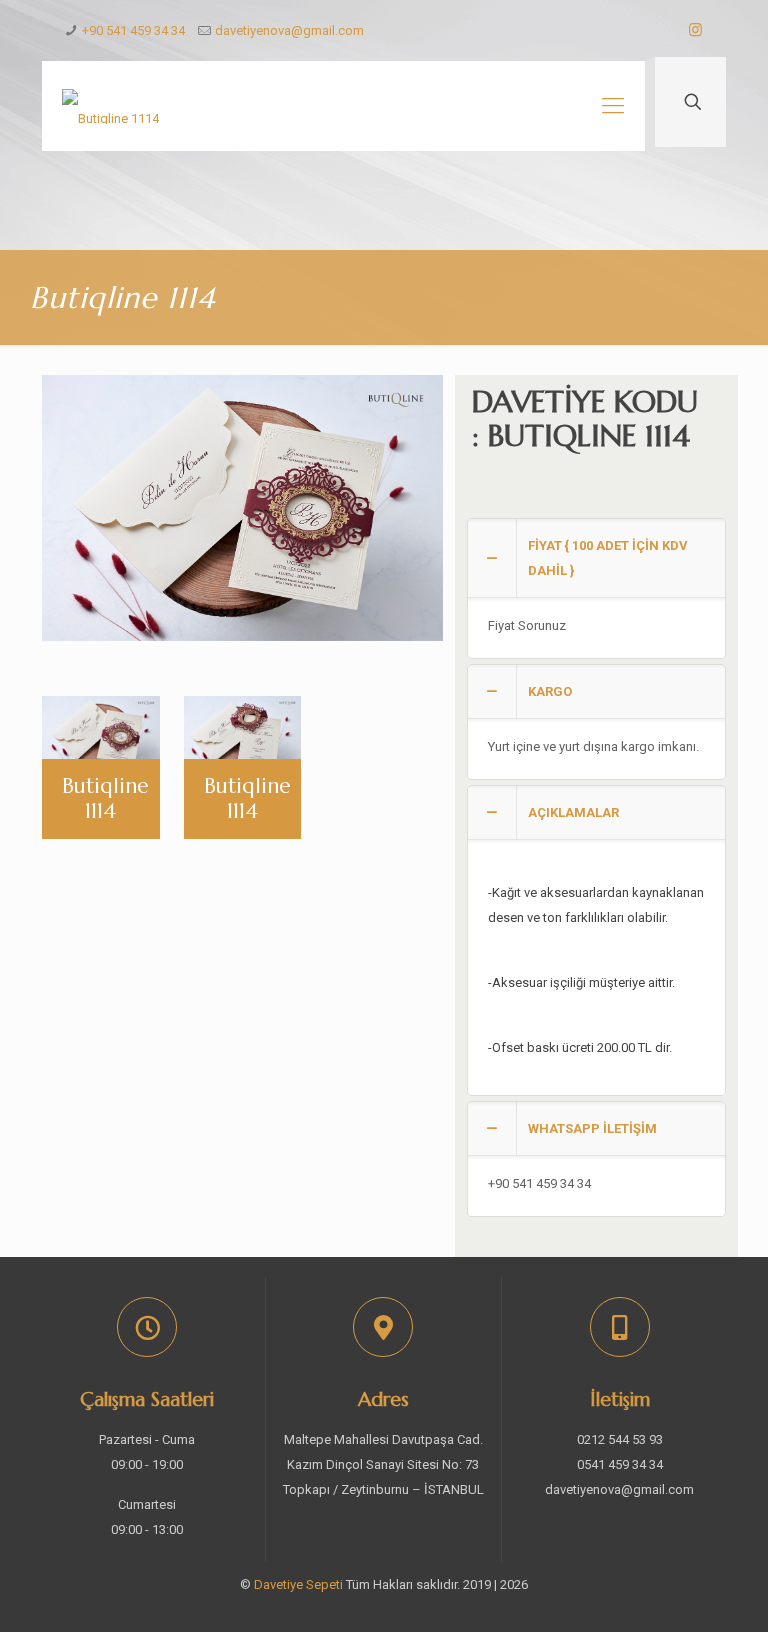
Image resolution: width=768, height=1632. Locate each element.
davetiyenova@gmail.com (289, 30)
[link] (596, 588)
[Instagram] (695, 30)
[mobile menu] (613, 106)
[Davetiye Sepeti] (110, 106)
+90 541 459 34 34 (133, 30)
